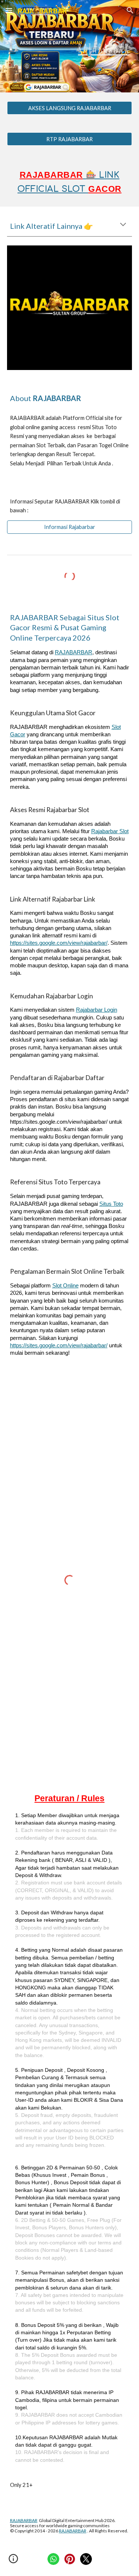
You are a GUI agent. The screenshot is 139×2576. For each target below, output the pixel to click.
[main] (70, 46)
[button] (9, 10)
